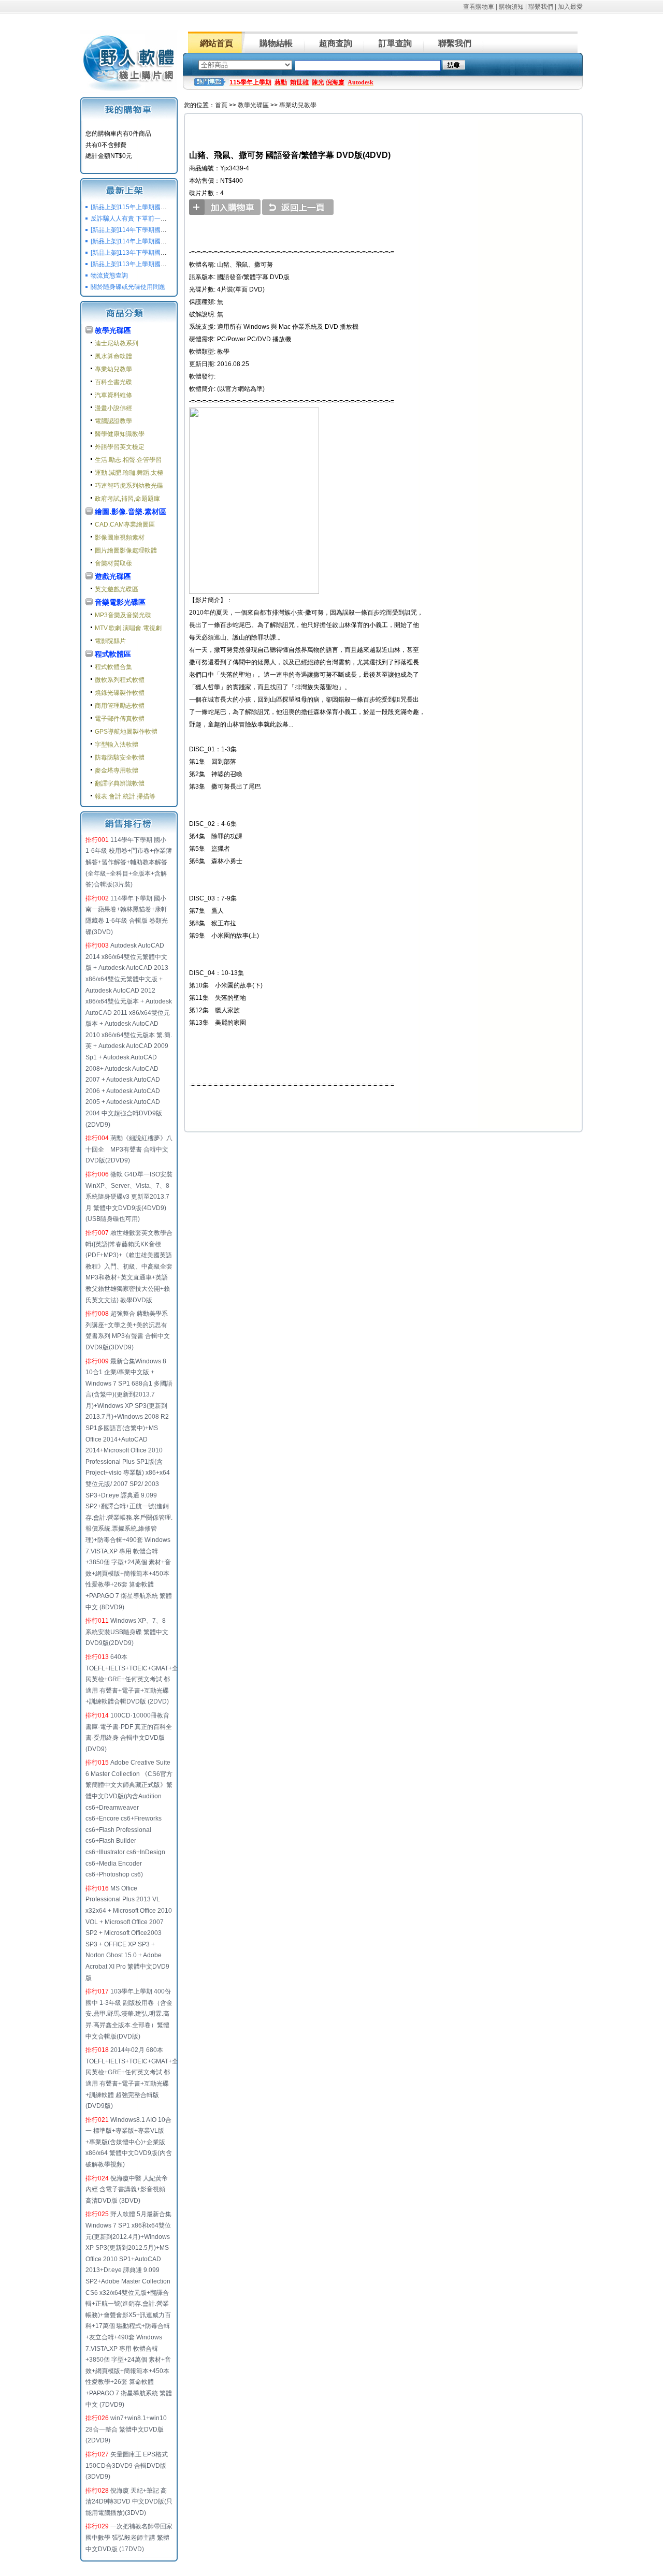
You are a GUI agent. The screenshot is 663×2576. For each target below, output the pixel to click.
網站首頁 (217, 43)
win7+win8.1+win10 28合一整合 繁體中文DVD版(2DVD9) (126, 2429)
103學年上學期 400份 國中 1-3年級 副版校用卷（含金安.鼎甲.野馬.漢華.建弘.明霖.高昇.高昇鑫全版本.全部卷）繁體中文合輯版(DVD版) (129, 2014)
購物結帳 (276, 43)
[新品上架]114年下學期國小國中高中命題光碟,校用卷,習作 (171, 230)
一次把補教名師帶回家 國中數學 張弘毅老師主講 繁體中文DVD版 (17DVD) (129, 2537)
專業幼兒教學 (113, 369)
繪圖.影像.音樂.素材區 (131, 512)
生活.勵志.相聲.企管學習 (128, 460)
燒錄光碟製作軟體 (120, 693)
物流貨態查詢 (109, 275)
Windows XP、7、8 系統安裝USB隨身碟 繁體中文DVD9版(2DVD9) (127, 1632)
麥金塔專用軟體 (117, 770)
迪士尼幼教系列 (117, 343)
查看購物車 (479, 7)
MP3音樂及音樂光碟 (123, 615)
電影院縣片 (110, 641)
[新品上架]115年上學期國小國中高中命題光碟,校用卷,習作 (171, 207)
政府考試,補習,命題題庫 (127, 499)
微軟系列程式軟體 (120, 680)
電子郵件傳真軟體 (120, 719)
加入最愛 (570, 7)
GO (454, 65)
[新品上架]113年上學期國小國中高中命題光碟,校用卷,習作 (171, 264)
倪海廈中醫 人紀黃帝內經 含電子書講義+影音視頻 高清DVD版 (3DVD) (127, 2189)
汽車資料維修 (113, 395)
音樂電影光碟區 (120, 602)
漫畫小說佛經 (113, 408)
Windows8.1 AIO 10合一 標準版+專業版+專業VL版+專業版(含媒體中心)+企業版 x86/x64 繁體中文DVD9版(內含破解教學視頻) (129, 2142)
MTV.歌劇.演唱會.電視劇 (128, 628)
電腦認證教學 (113, 421)
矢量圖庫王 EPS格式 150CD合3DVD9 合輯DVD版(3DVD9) (127, 2465)
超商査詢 (336, 43)
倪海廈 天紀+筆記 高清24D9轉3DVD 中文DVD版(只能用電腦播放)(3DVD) (129, 2502)
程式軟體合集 (113, 667)
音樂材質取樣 (113, 563)
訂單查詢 (395, 43)
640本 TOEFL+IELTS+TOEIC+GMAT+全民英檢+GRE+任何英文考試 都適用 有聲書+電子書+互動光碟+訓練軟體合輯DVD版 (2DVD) (132, 1679)
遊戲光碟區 (113, 576)
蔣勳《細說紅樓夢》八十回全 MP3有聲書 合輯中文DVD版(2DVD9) (129, 1149)
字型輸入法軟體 (117, 745)
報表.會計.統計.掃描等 (125, 796)
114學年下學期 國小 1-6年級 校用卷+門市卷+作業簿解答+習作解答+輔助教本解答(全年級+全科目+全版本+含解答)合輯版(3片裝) (129, 862)
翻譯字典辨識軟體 (120, 783)
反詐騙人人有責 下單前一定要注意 (138, 219)
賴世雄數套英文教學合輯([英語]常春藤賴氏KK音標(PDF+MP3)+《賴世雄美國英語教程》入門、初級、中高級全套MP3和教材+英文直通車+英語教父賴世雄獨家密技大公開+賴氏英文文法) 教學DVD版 (129, 1267)
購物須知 (511, 7)
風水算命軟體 (113, 356)
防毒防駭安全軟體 (120, 758)
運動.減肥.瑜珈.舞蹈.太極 (129, 473)
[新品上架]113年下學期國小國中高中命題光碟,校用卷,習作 (171, 253)
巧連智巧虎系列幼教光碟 (129, 486)
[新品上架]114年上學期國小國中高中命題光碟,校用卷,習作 (171, 241)
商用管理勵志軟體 (120, 706)
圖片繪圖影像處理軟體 (126, 550)
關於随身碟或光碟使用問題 (128, 287)
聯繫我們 (541, 7)
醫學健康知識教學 (120, 434)
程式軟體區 (113, 654)
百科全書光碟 (113, 382)
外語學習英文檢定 (120, 447)
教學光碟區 (113, 330)
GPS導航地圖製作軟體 (126, 732)
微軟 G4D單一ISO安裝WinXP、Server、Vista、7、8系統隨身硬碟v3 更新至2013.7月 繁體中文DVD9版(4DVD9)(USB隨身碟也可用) (129, 1197)
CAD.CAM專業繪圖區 (125, 525)
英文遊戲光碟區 (117, 589)
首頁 (221, 105)
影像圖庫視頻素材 (120, 537)
